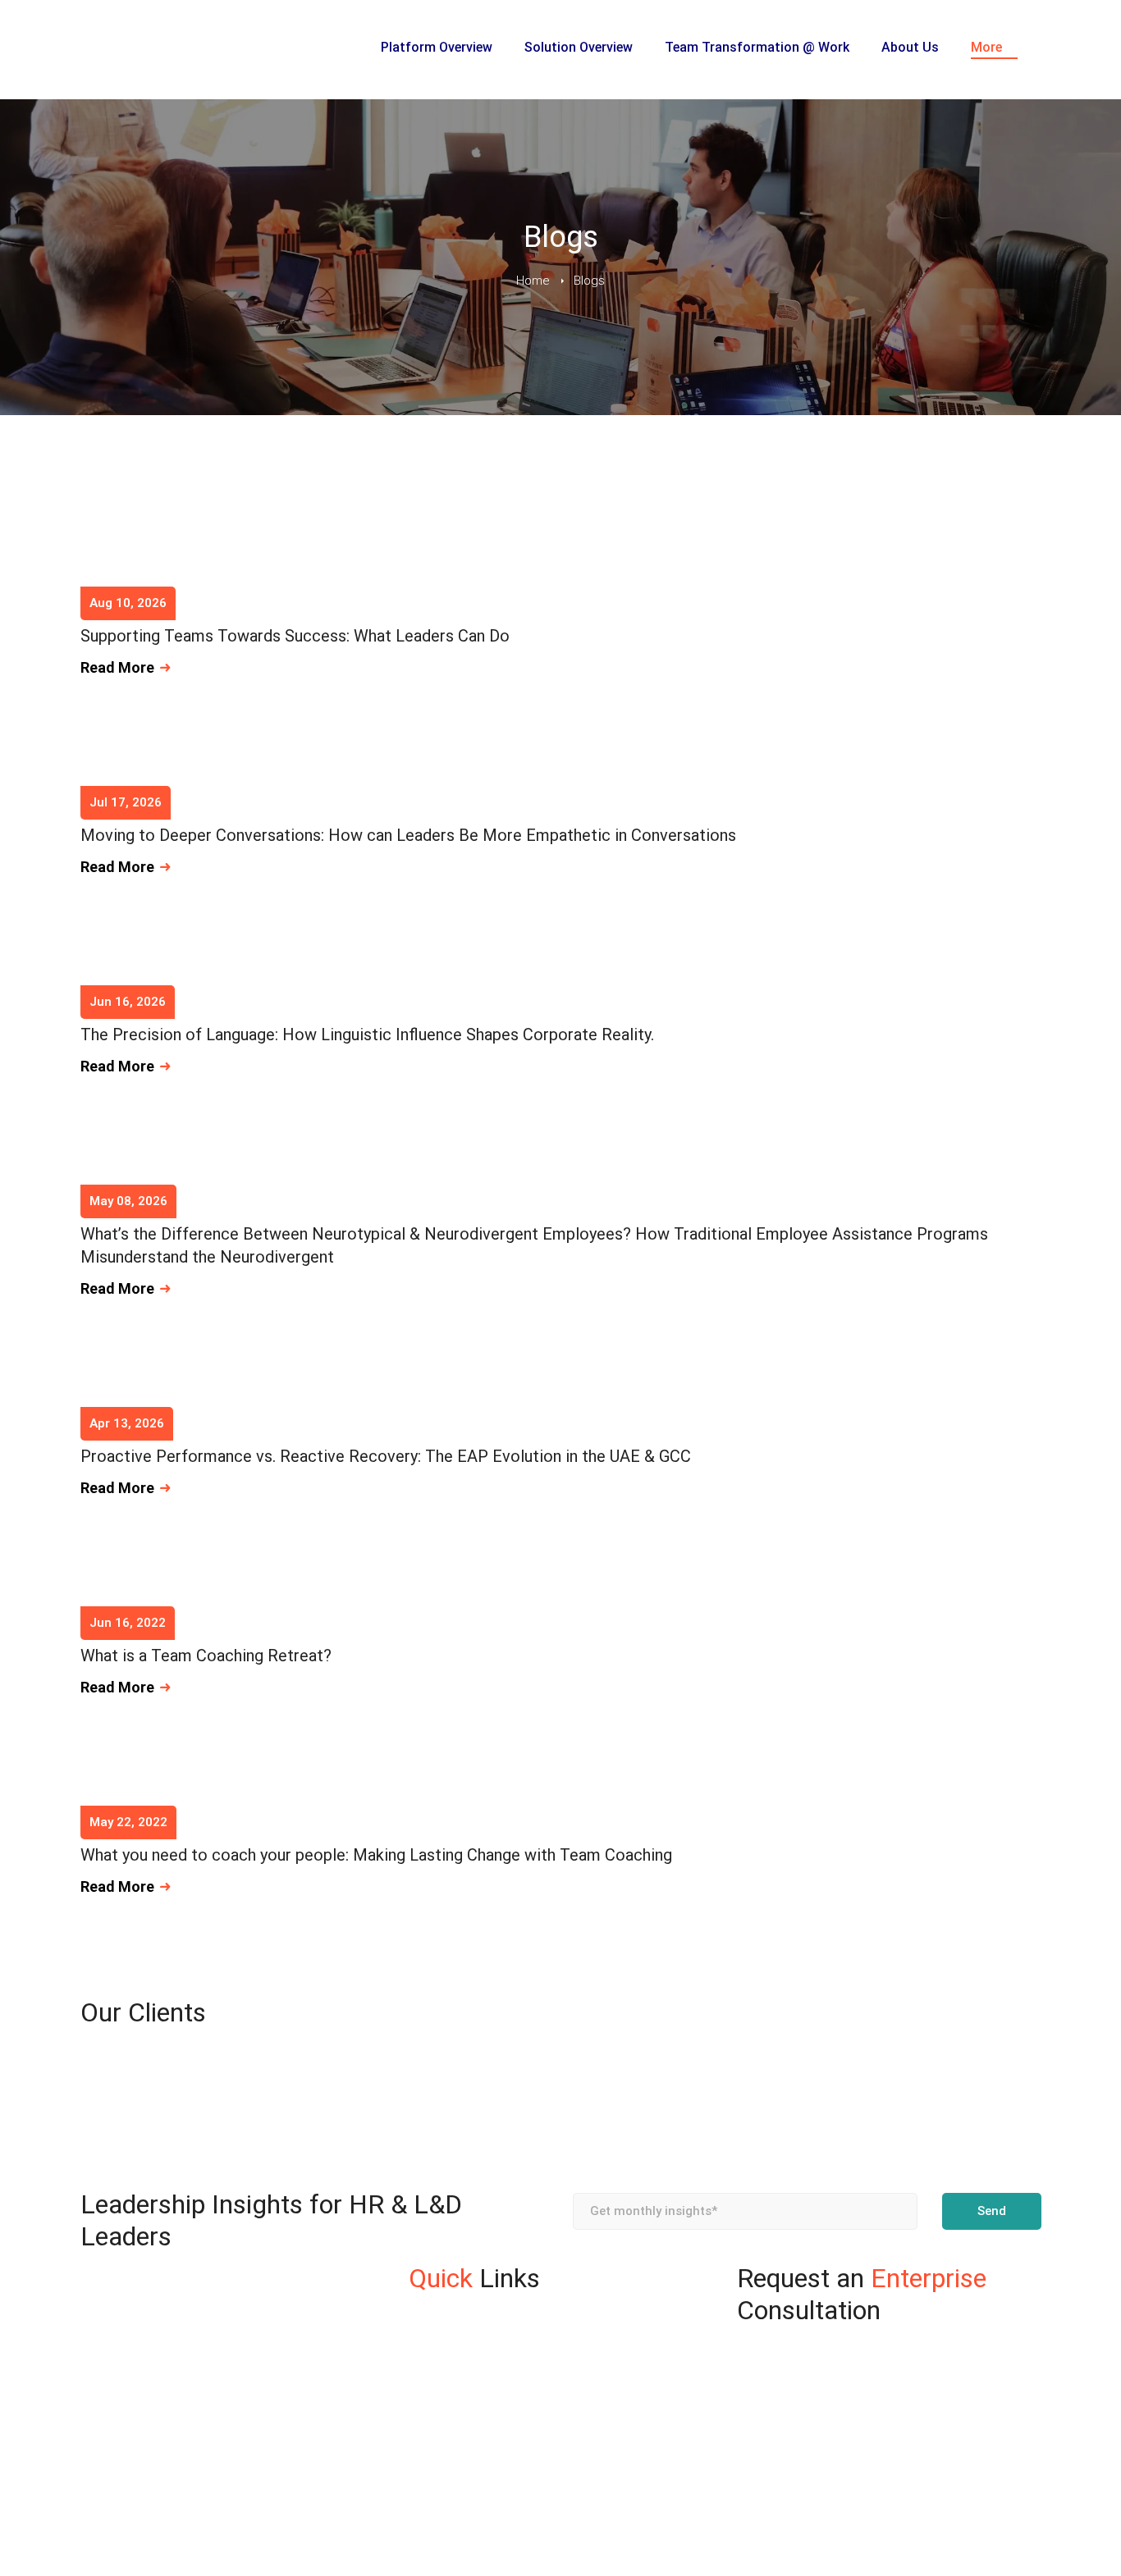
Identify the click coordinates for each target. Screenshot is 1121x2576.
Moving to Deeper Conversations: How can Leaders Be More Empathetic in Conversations (408, 835)
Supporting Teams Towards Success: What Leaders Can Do (295, 636)
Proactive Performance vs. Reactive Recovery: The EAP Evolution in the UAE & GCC (386, 1456)
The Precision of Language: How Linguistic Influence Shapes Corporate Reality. (367, 1035)
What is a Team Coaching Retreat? (206, 1656)
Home (533, 281)
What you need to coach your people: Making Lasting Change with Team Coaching (376, 1855)
